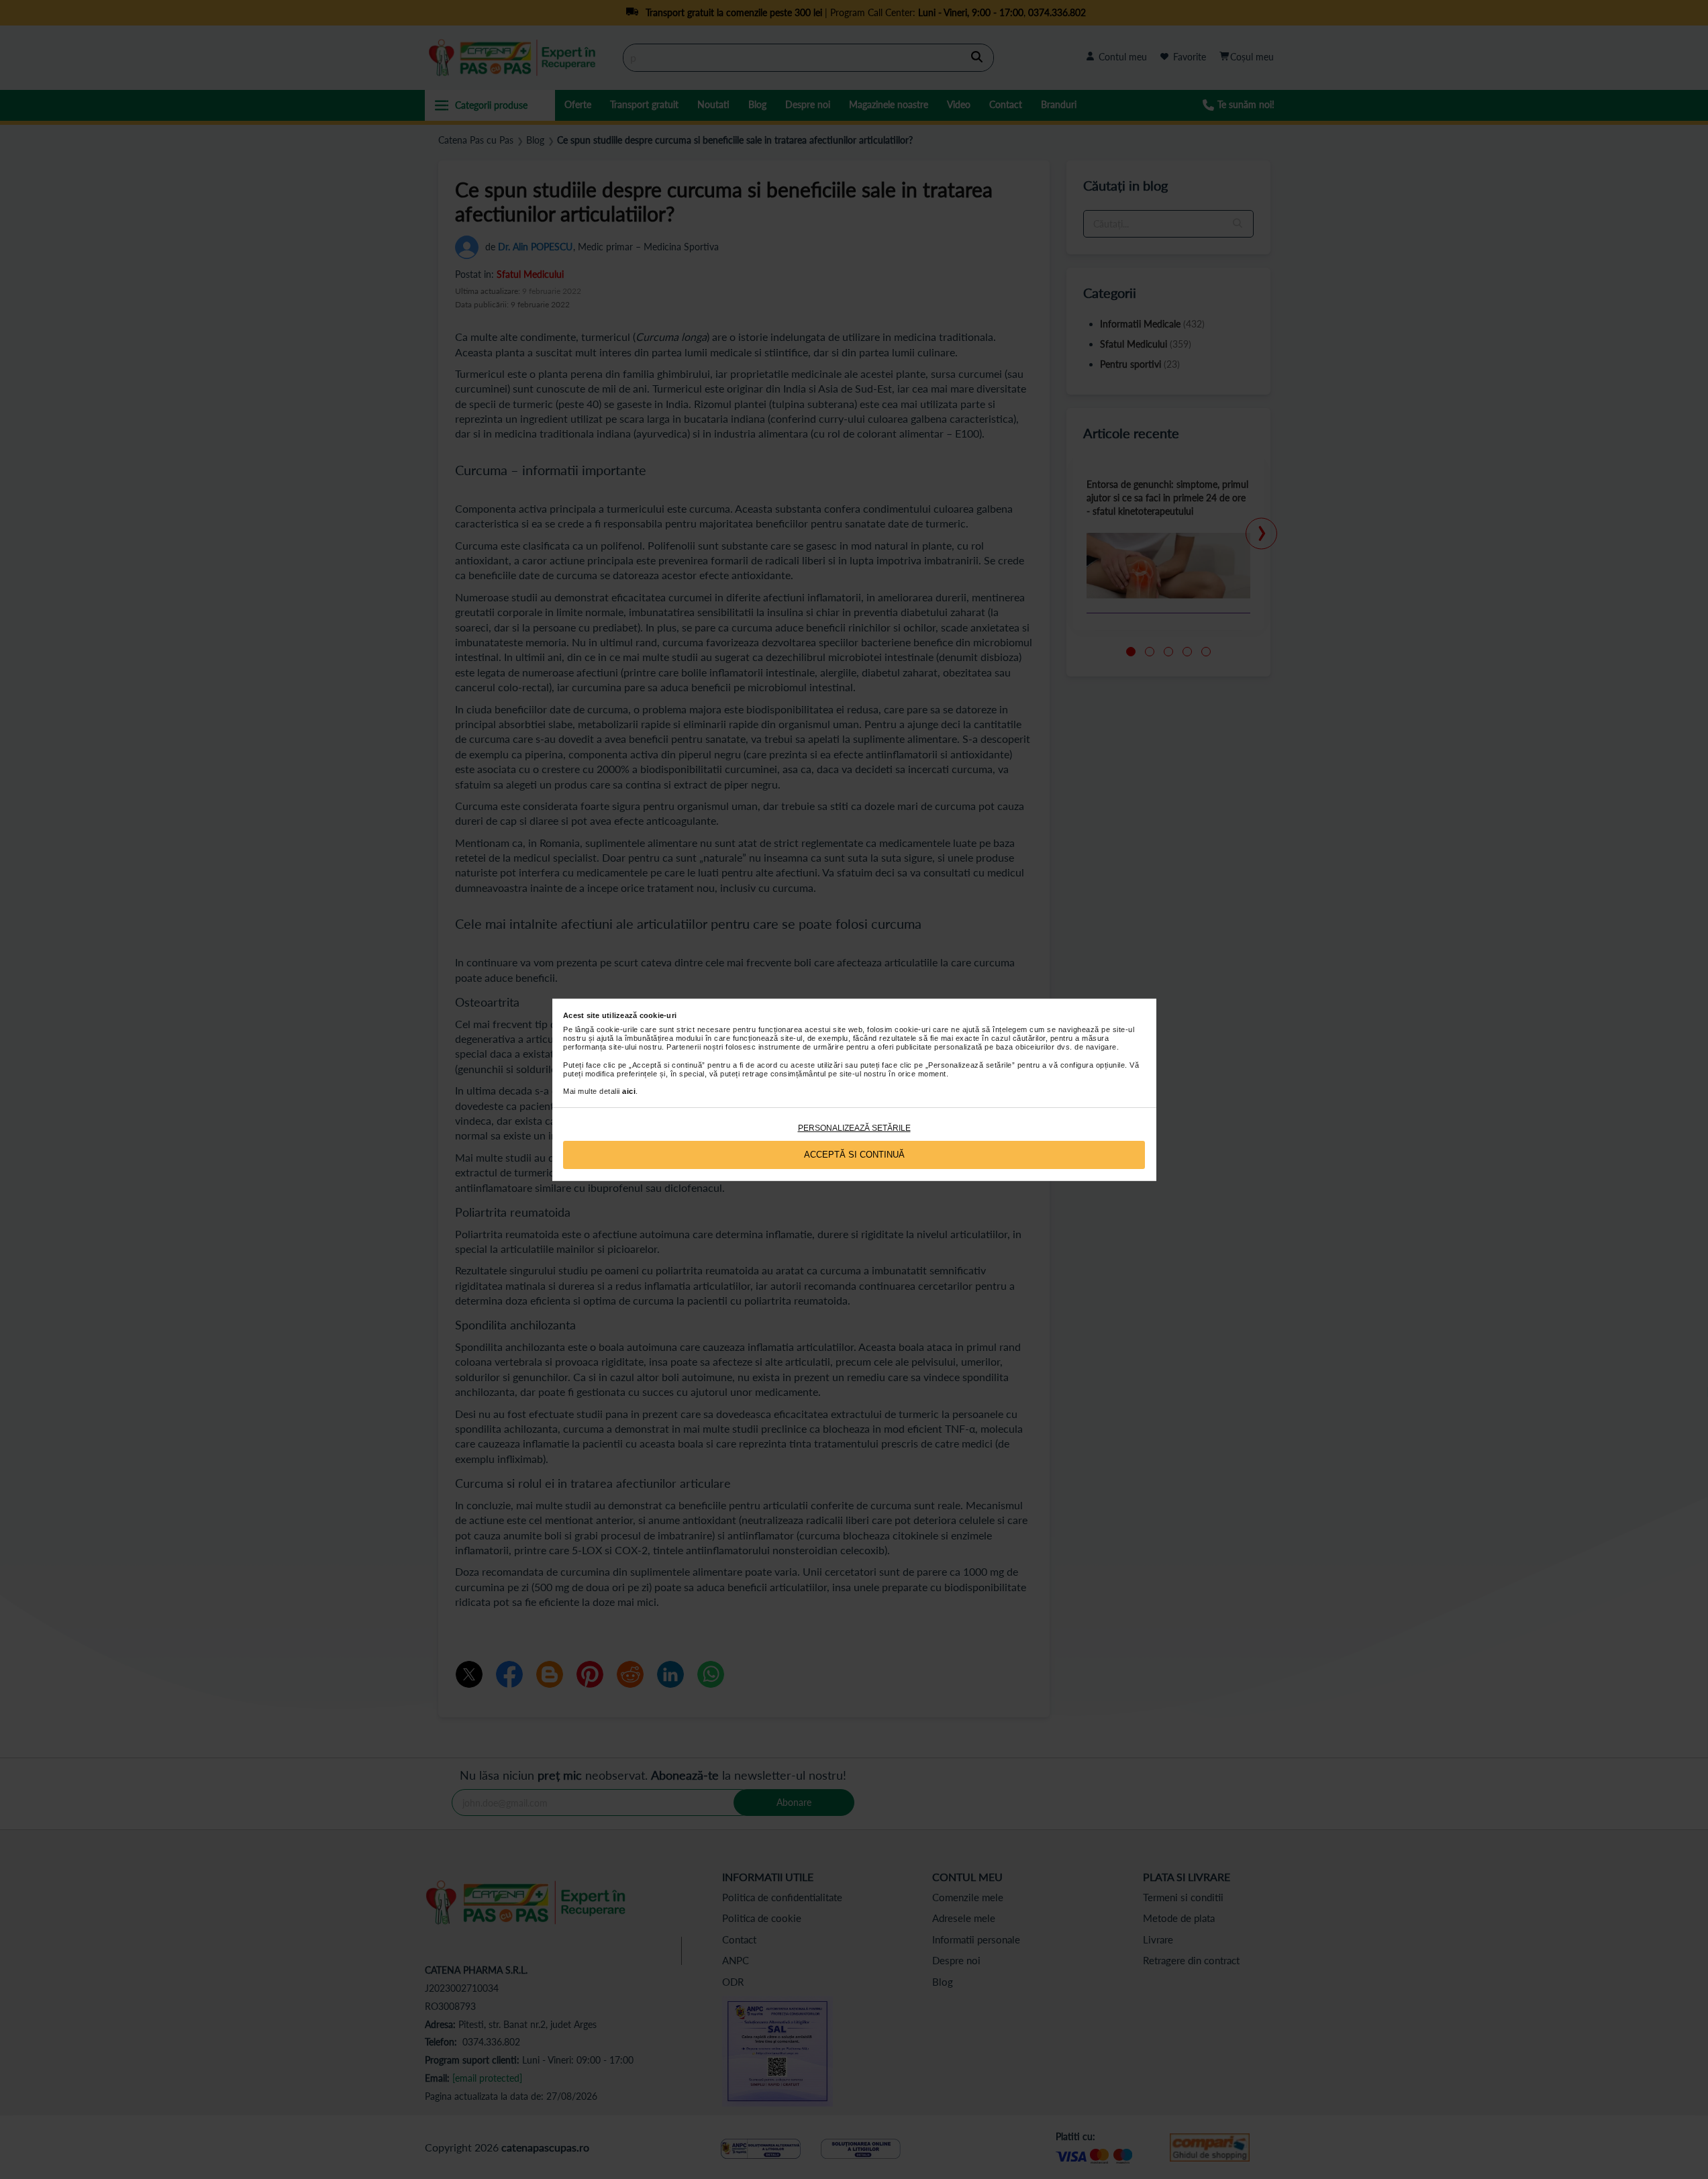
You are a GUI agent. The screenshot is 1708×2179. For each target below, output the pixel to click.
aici (629, 1091)
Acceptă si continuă (854, 1155)
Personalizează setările (854, 1128)
